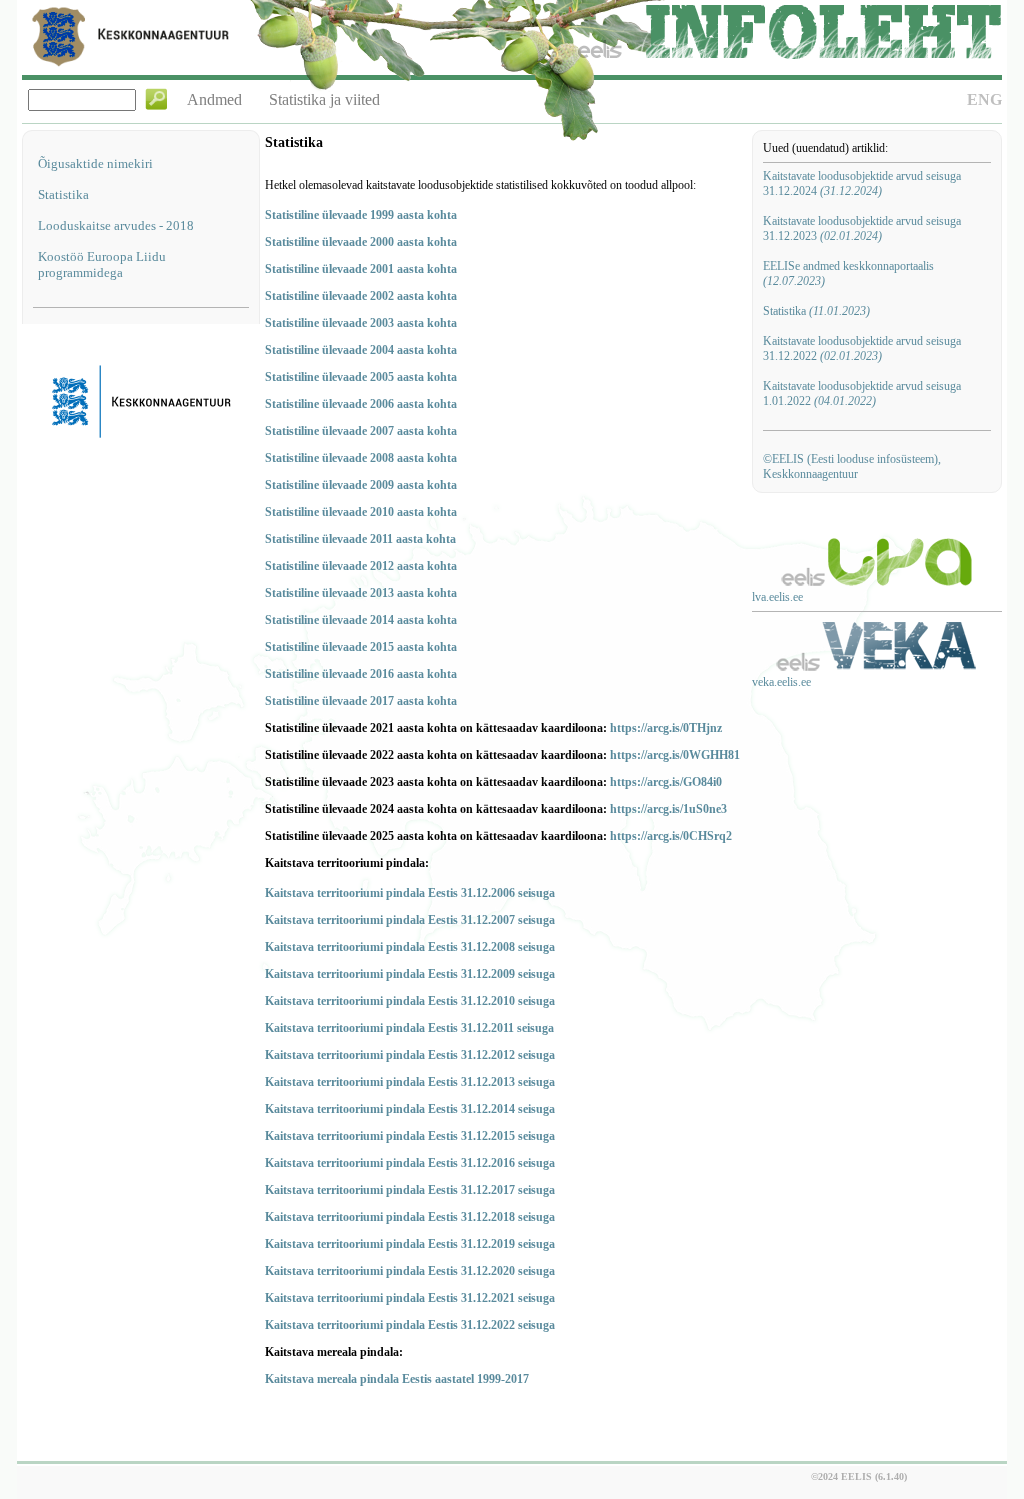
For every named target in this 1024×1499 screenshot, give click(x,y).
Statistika (63, 194)
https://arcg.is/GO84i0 (666, 782)
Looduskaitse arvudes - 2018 (116, 225)
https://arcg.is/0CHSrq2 (671, 836)
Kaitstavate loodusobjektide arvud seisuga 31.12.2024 (862, 183)
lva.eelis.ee (777, 597)
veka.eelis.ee (781, 682)
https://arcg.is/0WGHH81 (675, 755)
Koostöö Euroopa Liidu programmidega (102, 264)
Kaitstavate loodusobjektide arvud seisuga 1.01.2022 (862, 393)
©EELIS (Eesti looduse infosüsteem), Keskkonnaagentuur (852, 466)
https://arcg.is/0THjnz (666, 728)
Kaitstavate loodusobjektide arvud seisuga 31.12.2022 (862, 348)
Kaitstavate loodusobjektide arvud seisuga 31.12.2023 (862, 228)
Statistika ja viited (324, 99)
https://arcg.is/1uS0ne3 (668, 809)
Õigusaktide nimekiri (95, 163)
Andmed (214, 99)
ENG (984, 99)
